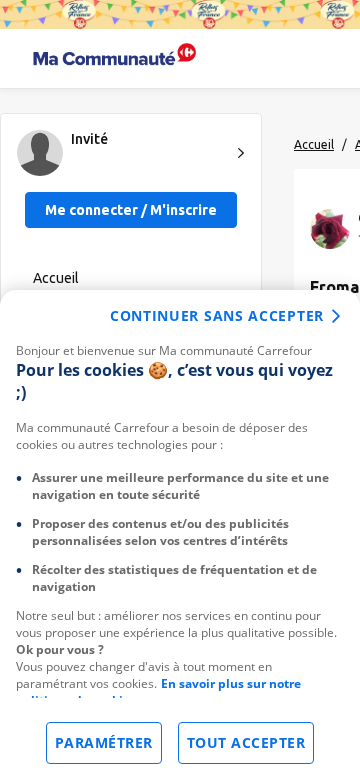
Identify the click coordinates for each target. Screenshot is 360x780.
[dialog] (180, 535)
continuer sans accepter (217, 315)
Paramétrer (104, 742)
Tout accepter (246, 742)
